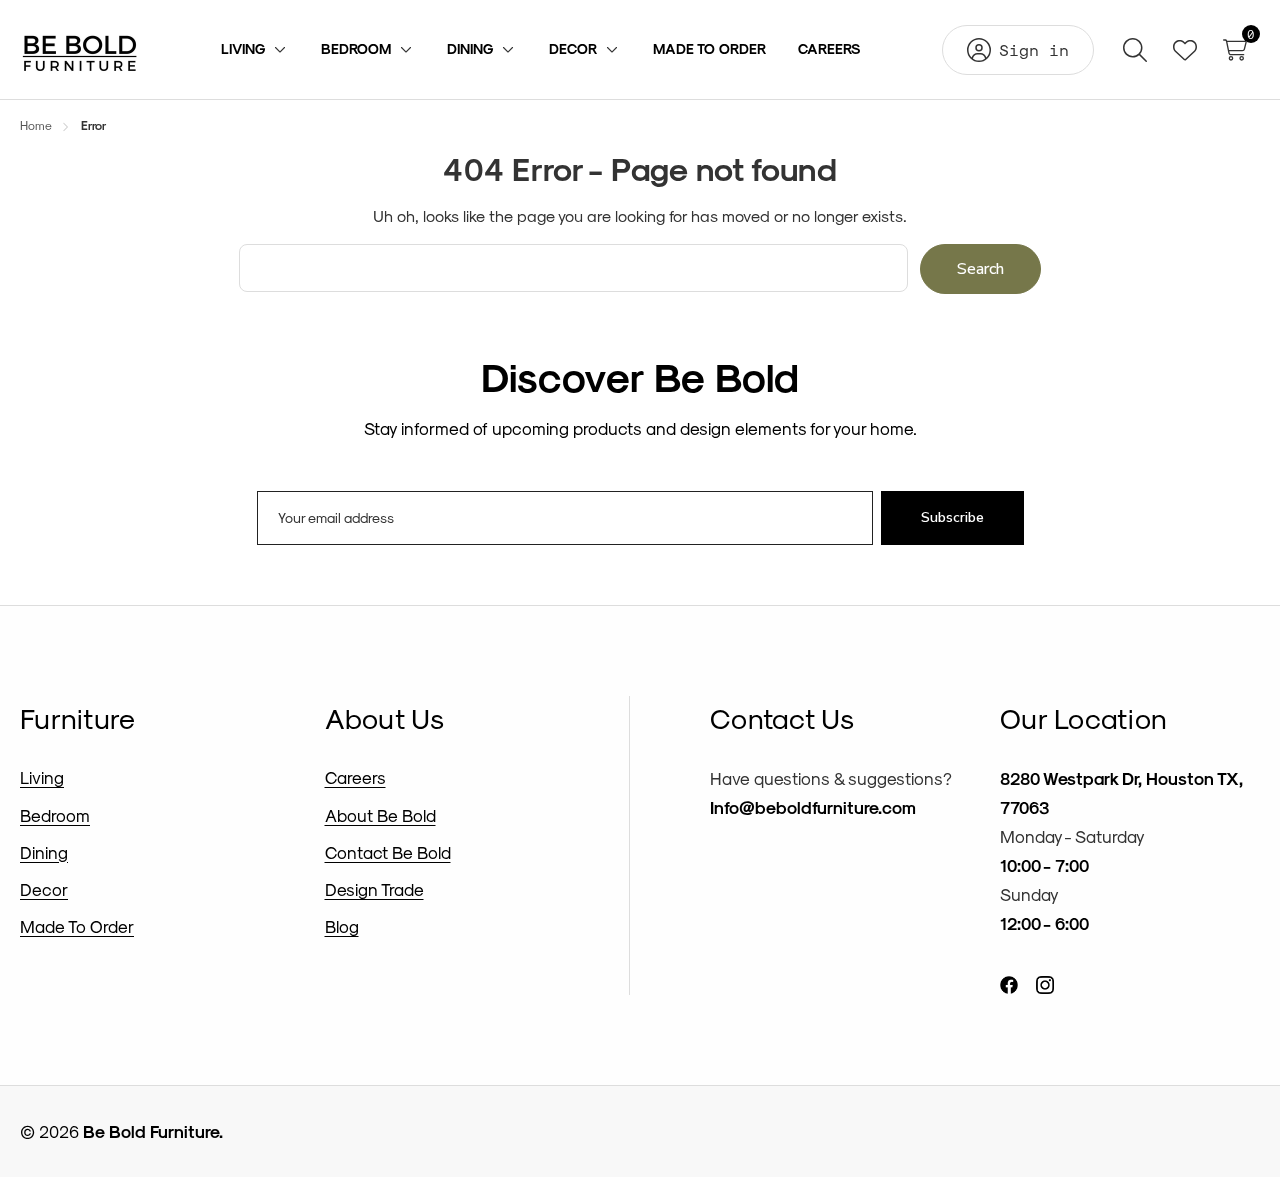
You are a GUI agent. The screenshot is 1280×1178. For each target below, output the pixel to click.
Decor (44, 889)
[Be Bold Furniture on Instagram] (1045, 983)
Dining (44, 852)
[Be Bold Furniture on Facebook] (1009, 983)
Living (42, 777)
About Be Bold (380, 815)
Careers (355, 777)
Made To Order (77, 926)
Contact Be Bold (388, 852)
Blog (342, 926)
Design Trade (374, 889)
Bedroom (55, 815)
